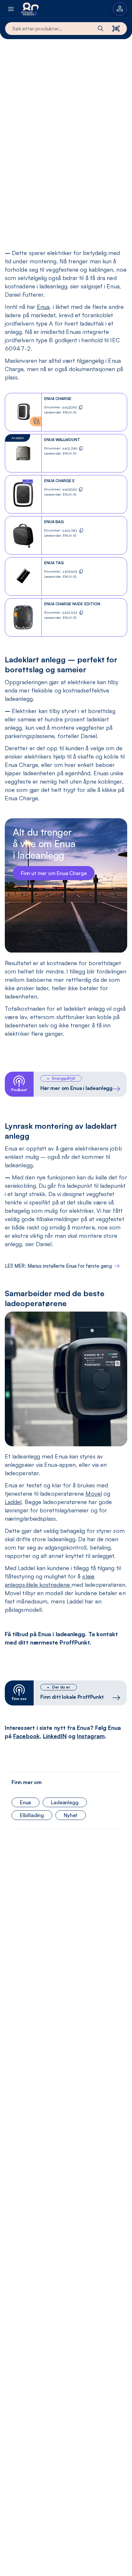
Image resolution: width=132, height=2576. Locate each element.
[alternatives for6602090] (36, 421)
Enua (43, 307)
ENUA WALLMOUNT (62, 440)
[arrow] (116, 1089)
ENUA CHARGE (58, 399)
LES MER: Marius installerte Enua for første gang (58, 1266)
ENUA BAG (54, 522)
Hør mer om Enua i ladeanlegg (76, 1088)
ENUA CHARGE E (59, 481)
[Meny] (11, 9)
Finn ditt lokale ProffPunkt (72, 1697)
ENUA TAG (54, 563)
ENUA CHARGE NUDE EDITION (72, 604)
